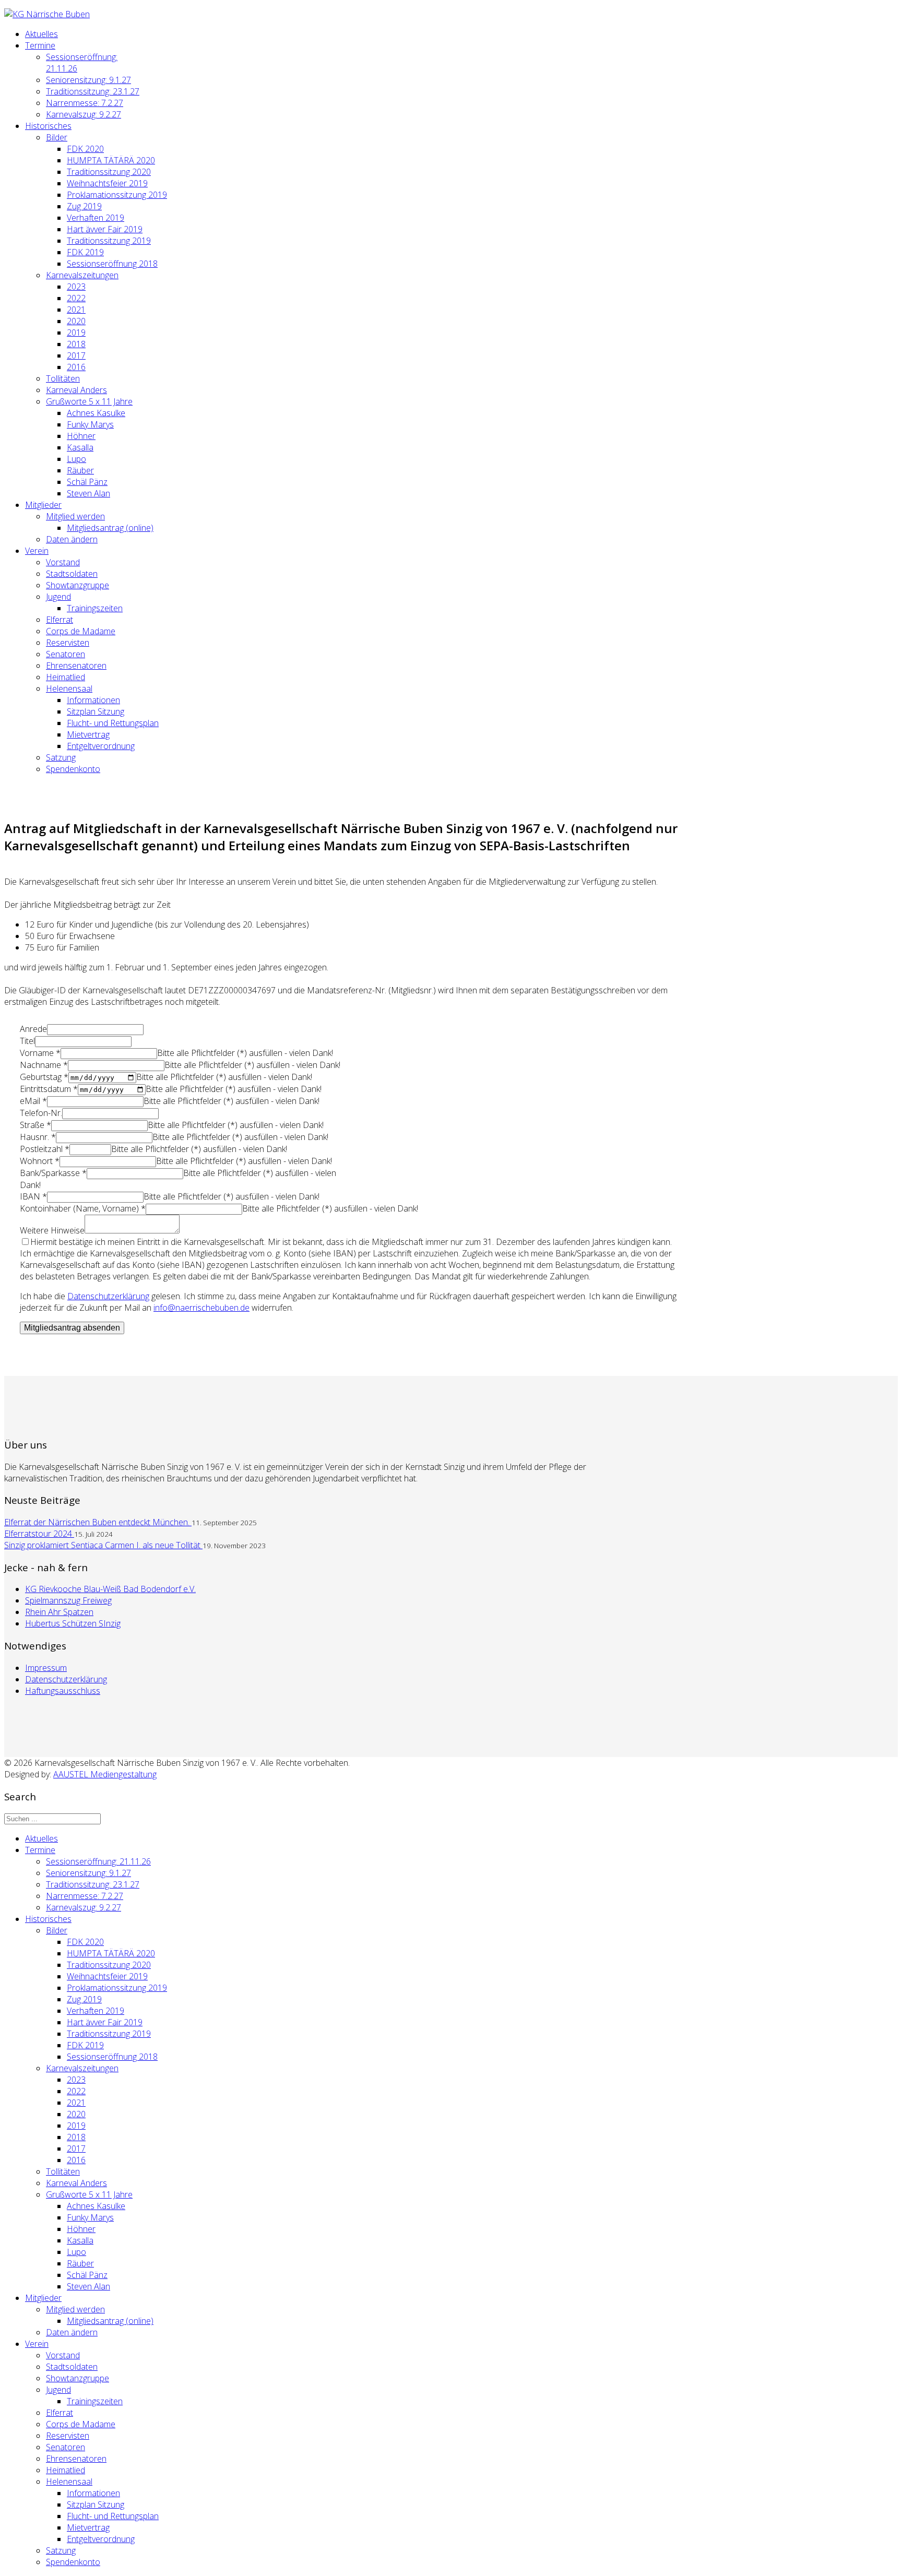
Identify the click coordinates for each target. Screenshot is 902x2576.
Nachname (44, 1065)
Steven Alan (88, 493)
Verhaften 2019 (96, 218)
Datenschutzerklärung (66, 1679)
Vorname (40, 1053)
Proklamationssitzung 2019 (117, 195)
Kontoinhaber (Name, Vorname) (83, 1208)
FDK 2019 (85, 252)
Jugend (58, 597)
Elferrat (60, 620)
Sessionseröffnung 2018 (112, 264)
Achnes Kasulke (96, 413)
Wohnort (40, 1161)
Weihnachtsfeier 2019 (107, 183)
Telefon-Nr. (41, 1113)
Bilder (57, 137)
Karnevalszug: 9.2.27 (84, 114)
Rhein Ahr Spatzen (59, 1612)
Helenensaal (69, 688)
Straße (35, 1125)
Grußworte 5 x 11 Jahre (89, 401)
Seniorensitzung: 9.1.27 (88, 80)
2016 (76, 367)
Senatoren (66, 654)
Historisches (48, 126)
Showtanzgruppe (78, 585)
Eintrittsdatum (49, 1089)
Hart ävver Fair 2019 (105, 229)
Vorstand (63, 562)
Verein (37, 551)
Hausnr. (38, 1137)
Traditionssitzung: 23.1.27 (93, 91)
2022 (76, 298)
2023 (76, 287)
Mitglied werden (75, 516)
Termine (40, 45)
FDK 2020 (85, 149)
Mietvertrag (88, 734)
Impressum (46, 1668)
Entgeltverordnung (101, 746)
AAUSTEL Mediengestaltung (105, 1774)
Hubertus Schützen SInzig (73, 1623)
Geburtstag (44, 1077)
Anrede (33, 1029)
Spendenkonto (73, 769)
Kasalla (80, 447)
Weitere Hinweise (52, 1230)
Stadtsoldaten (72, 574)
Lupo (76, 459)
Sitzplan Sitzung (96, 711)
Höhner (81, 436)
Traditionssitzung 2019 (109, 241)
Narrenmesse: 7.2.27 (85, 103)
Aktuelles (41, 34)
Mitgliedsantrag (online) (110, 528)
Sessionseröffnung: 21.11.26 (98, 1861)
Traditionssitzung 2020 (109, 172)
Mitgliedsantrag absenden (72, 1328)
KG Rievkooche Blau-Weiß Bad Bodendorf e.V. (110, 1589)
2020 (76, 321)
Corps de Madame (81, 631)
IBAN (33, 1196)
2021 (76, 310)
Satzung (61, 757)
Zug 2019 (84, 206)
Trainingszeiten (95, 608)
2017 (76, 355)
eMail (33, 1101)
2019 (76, 333)
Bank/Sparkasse (53, 1173)
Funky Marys (90, 424)
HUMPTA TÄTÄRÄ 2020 (111, 160)
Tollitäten (63, 378)
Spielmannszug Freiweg (68, 1600)
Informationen (93, 700)
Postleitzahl (45, 1149)
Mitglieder (43, 505)
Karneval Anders (76, 390)
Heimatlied (66, 677)
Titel (27, 1041)
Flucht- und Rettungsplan (113, 723)
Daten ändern (72, 539)
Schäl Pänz (87, 482)
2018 (76, 344)
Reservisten (68, 643)
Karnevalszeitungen (82, 275)
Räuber (80, 470)
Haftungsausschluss (63, 1691)
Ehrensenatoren (76, 666)
